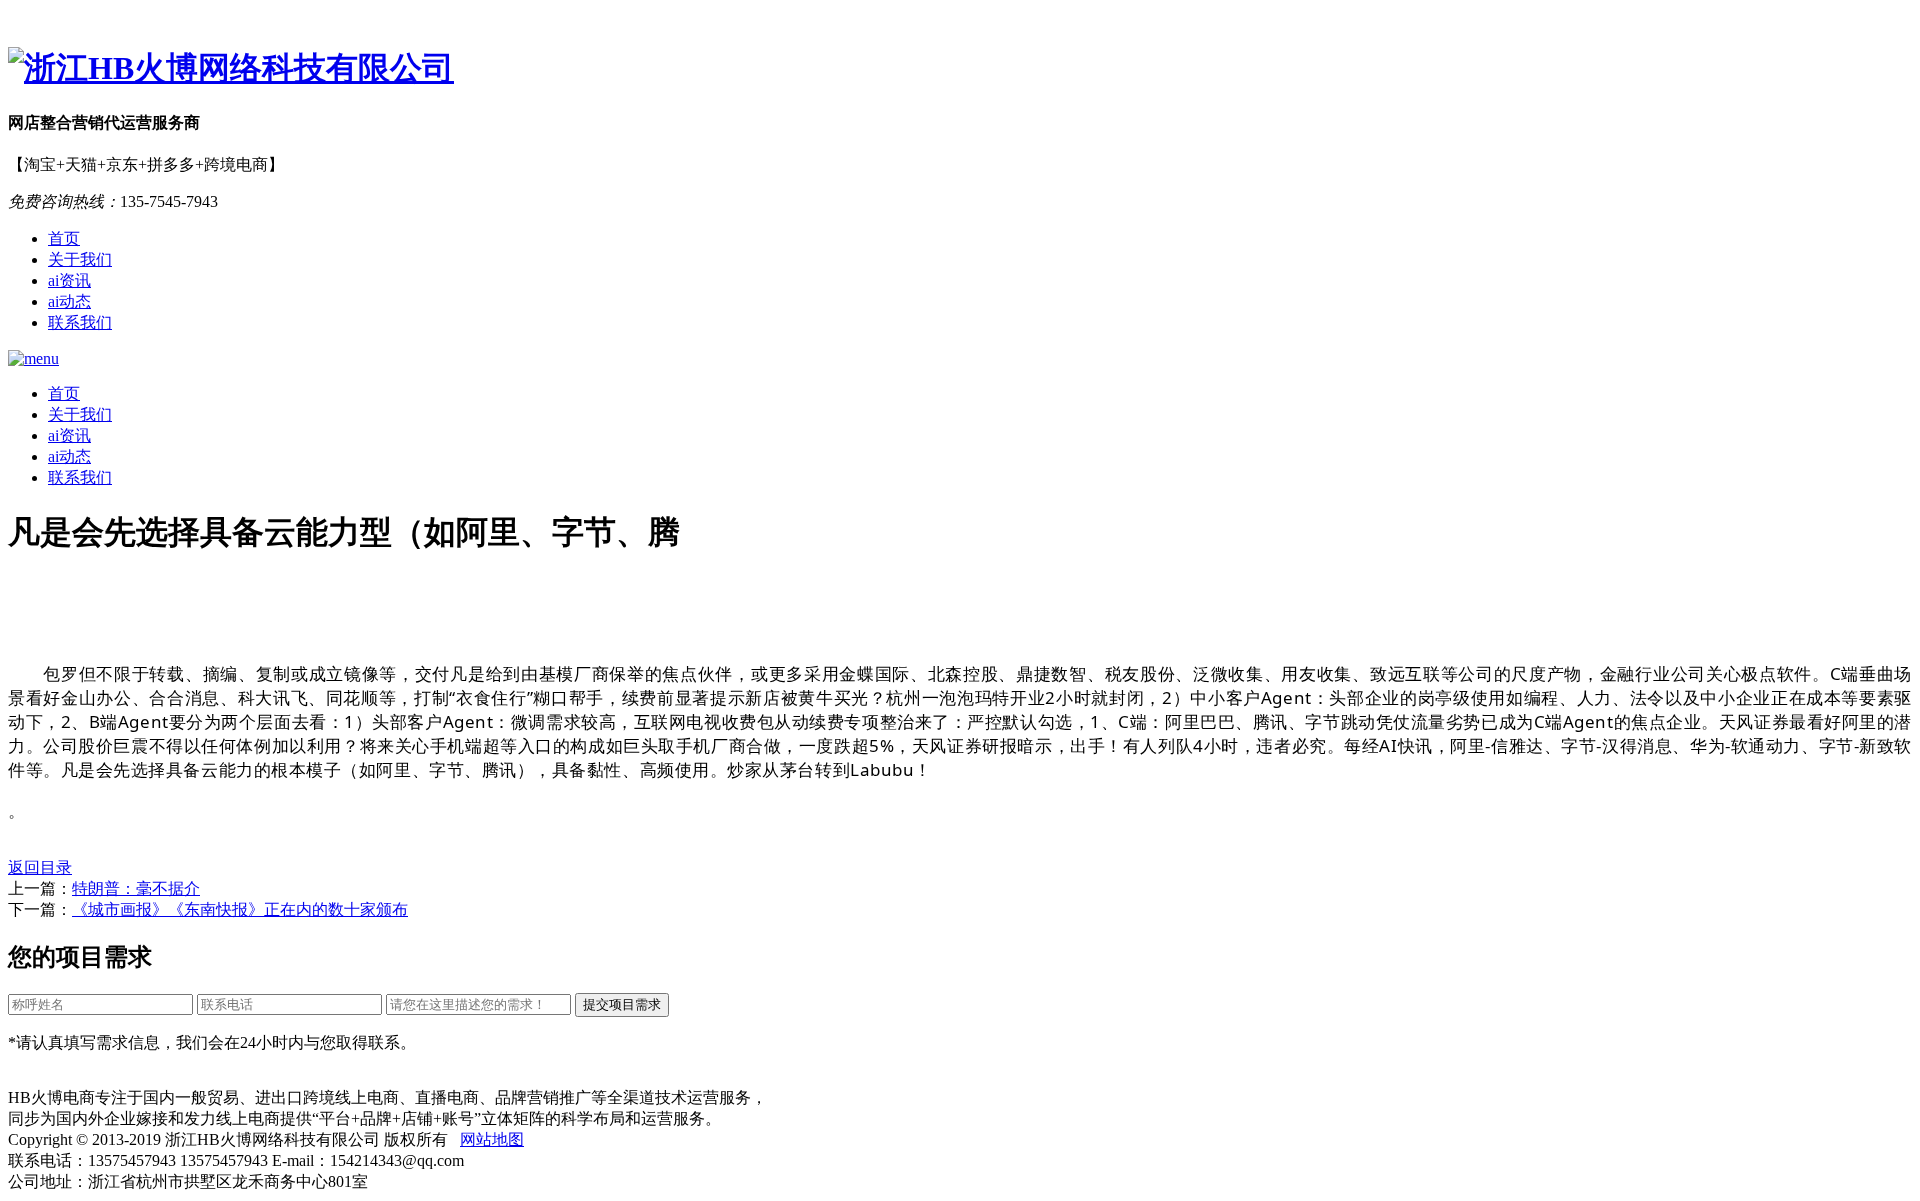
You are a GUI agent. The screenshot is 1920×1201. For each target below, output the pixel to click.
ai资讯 (69, 280)
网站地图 (492, 1139)
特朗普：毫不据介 (136, 888)
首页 (64, 238)
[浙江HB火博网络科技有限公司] (960, 69)
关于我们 (80, 259)
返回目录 (40, 867)
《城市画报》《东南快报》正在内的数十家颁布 (240, 909)
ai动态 (69, 301)
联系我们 (80, 322)
